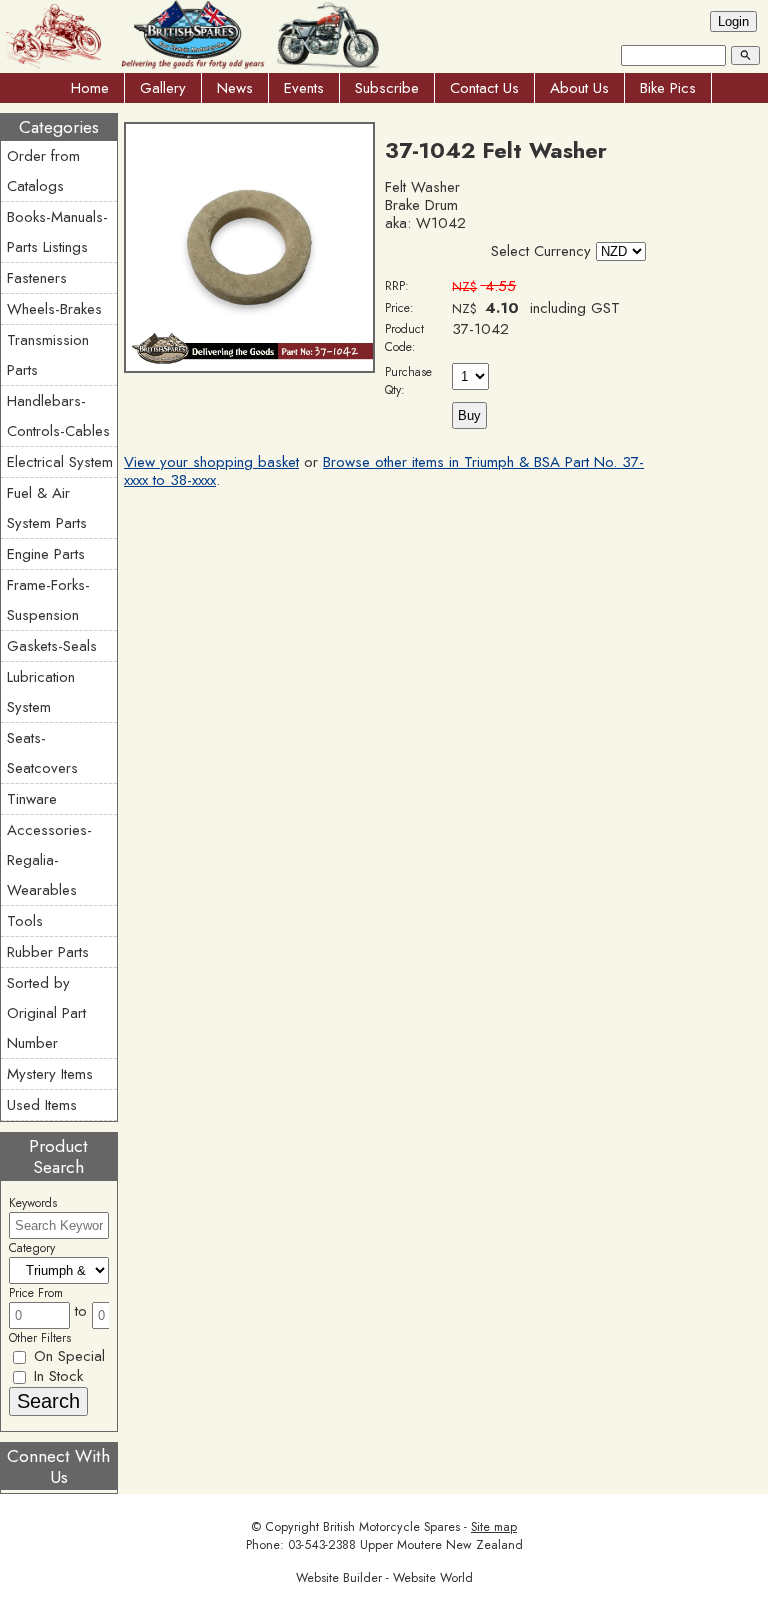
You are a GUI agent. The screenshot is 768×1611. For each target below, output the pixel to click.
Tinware (32, 799)
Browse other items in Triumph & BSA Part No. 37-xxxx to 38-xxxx (384, 471)
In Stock (56, 1376)
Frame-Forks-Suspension (48, 600)
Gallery (163, 88)
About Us (579, 88)
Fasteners (37, 278)
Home (90, 88)
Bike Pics (668, 88)
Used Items (42, 1105)
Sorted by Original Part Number (46, 1013)
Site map (494, 1527)
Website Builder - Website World (384, 1578)
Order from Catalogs (43, 171)
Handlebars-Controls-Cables (58, 416)
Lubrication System (41, 692)
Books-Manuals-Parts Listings (57, 232)
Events (304, 88)
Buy (469, 415)
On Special (67, 1356)
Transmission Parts (48, 355)
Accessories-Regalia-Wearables (49, 860)
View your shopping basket (211, 462)
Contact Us (484, 88)
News (235, 88)
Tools (25, 921)
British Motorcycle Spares (391, 1527)
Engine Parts (46, 554)
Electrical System (60, 462)
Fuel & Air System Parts (47, 508)
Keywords (33, 1203)
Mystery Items (50, 1074)
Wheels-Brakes (54, 309)
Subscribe (387, 88)
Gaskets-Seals (52, 646)
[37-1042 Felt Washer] (249, 368)
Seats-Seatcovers (42, 753)
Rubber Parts (48, 952)
